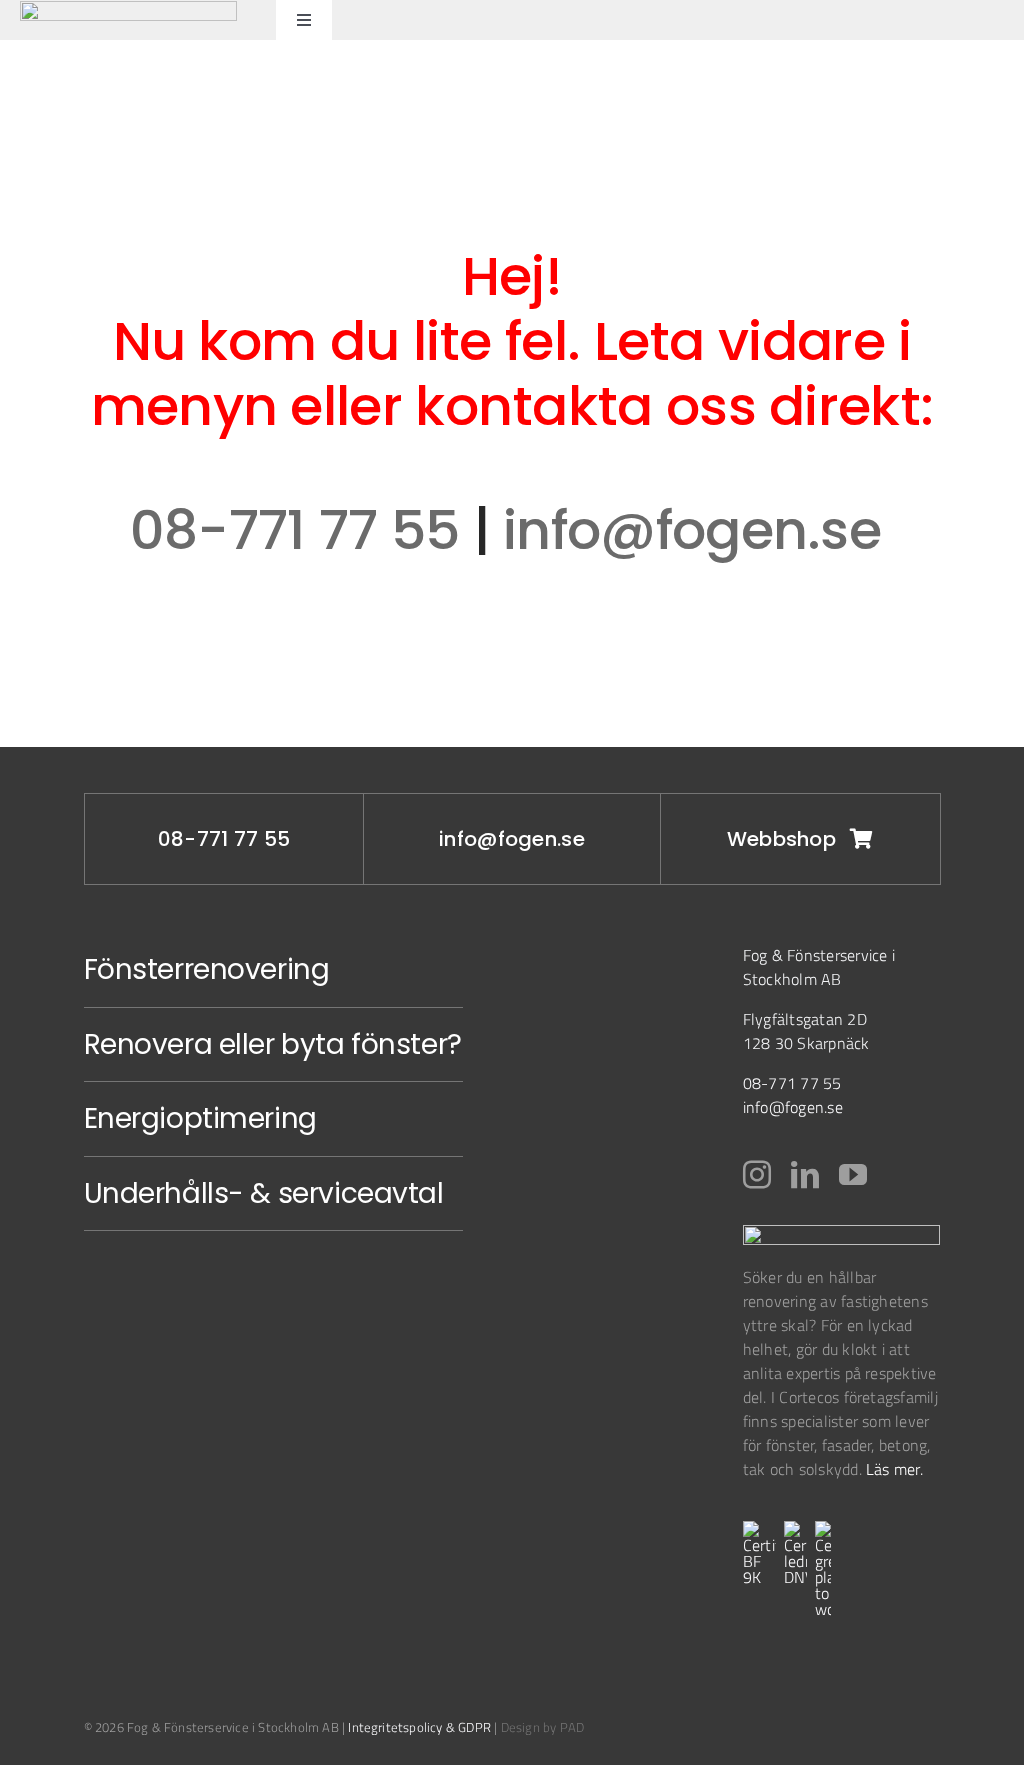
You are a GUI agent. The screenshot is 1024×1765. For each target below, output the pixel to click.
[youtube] (853, 1175)
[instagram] (757, 1175)
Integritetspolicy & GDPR (419, 1727)
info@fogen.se (698, 530)
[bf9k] (759, 1529)
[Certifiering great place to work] (823, 1529)
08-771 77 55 (295, 530)
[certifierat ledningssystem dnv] (795, 1529)
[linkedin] (805, 1175)
